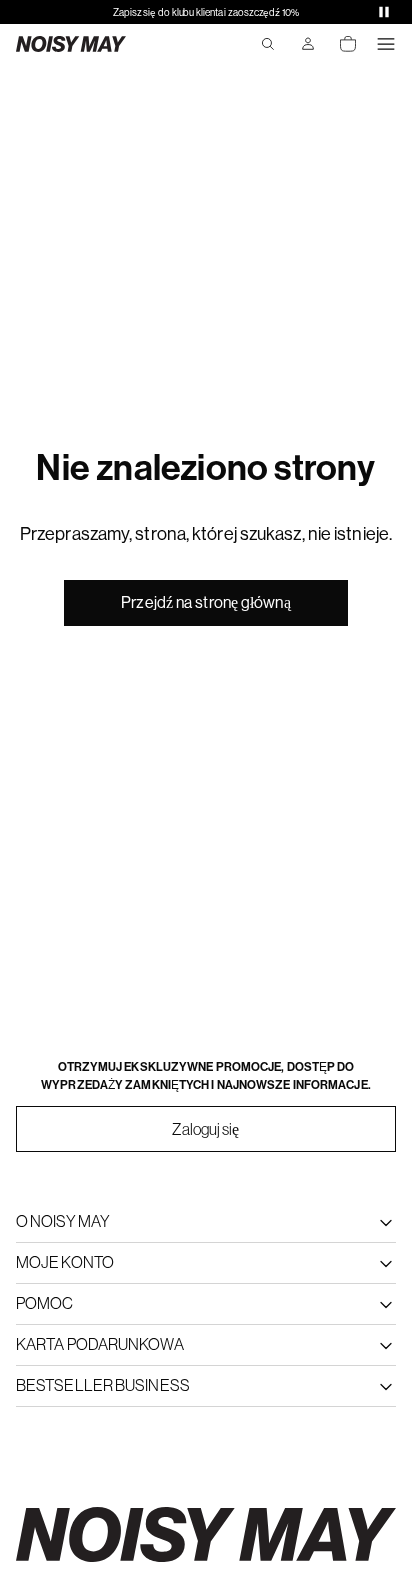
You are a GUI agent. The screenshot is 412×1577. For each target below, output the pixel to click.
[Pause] (384, 12)
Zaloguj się (205, 1129)
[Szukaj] (268, 44)
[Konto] (308, 44)
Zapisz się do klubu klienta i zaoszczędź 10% (206, 12)
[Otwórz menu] (386, 44)
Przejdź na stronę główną (205, 602)
